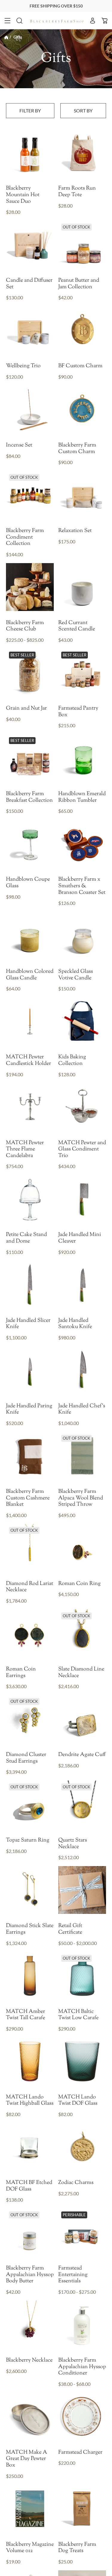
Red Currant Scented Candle (77, 626)
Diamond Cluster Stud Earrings (26, 1758)
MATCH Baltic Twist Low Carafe (78, 2015)
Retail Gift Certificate (70, 1929)
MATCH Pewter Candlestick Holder (29, 1061)
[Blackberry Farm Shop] (57, 20)
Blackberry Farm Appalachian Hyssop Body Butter (30, 2275)
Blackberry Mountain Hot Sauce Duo (23, 195)
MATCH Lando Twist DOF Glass (78, 2101)
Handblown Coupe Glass (28, 883)
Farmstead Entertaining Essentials (73, 2275)
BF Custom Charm (80, 366)
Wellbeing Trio (23, 366)
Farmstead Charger (80, 2453)
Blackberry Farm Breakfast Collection (29, 797)
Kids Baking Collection (72, 1061)
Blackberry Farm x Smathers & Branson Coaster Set (82, 886)
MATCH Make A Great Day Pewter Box (27, 2459)
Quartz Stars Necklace (73, 1844)
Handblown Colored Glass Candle (30, 975)
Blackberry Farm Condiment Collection (25, 538)
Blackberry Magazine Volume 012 (30, 2548)
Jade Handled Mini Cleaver (80, 1238)
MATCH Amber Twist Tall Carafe (26, 2015)
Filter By (30, 110)
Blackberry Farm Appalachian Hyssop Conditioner (82, 2367)
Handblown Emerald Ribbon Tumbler (82, 797)
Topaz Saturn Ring (28, 1841)
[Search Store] (19, 21)
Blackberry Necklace (29, 2361)
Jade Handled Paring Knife (29, 1410)
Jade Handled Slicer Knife (28, 1324)
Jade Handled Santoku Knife (75, 1324)
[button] (7, 21)
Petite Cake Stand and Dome (26, 1238)
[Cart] (105, 21)
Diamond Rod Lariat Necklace (30, 1587)
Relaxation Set (75, 531)
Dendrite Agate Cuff (82, 1755)
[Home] (6, 37)
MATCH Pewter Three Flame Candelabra (25, 1150)
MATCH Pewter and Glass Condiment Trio (82, 1150)
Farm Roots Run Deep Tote (77, 192)
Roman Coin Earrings (21, 1673)
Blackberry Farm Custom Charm (77, 449)
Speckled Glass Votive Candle (76, 975)
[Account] (93, 21)
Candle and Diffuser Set (29, 284)
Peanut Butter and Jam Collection (79, 284)
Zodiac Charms (76, 2183)
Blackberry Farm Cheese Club (25, 626)
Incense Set (19, 446)
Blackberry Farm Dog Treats (77, 2548)
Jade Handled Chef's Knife (82, 1410)
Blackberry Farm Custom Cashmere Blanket (28, 1498)
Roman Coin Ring (79, 1584)
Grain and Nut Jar (26, 709)
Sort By (83, 110)
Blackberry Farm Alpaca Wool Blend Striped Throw (81, 1498)
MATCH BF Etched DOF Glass (29, 2186)
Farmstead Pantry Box (78, 712)
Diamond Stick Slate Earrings (30, 1929)
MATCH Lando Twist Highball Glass (30, 2101)
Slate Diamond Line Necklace (81, 1673)
